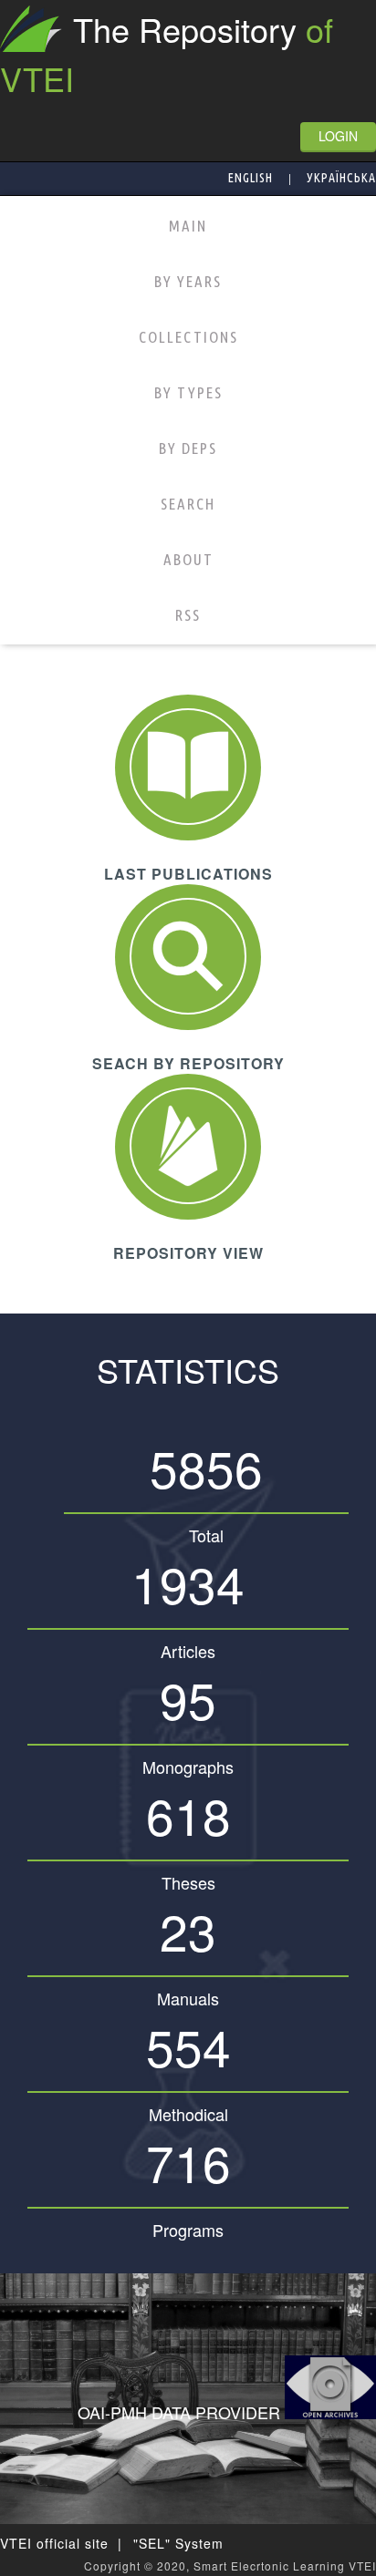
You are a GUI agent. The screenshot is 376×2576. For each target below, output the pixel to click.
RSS (188, 615)
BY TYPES (188, 392)
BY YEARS (188, 281)
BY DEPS (188, 448)
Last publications (188, 874)
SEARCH (188, 504)
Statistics (188, 1370)
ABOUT (188, 559)
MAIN (188, 226)
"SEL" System (178, 2543)
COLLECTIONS (188, 337)
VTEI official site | (61, 2543)
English (251, 178)
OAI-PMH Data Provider (181, 2412)
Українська (341, 178)
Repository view (188, 1253)
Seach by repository (188, 1063)
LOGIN (338, 136)
